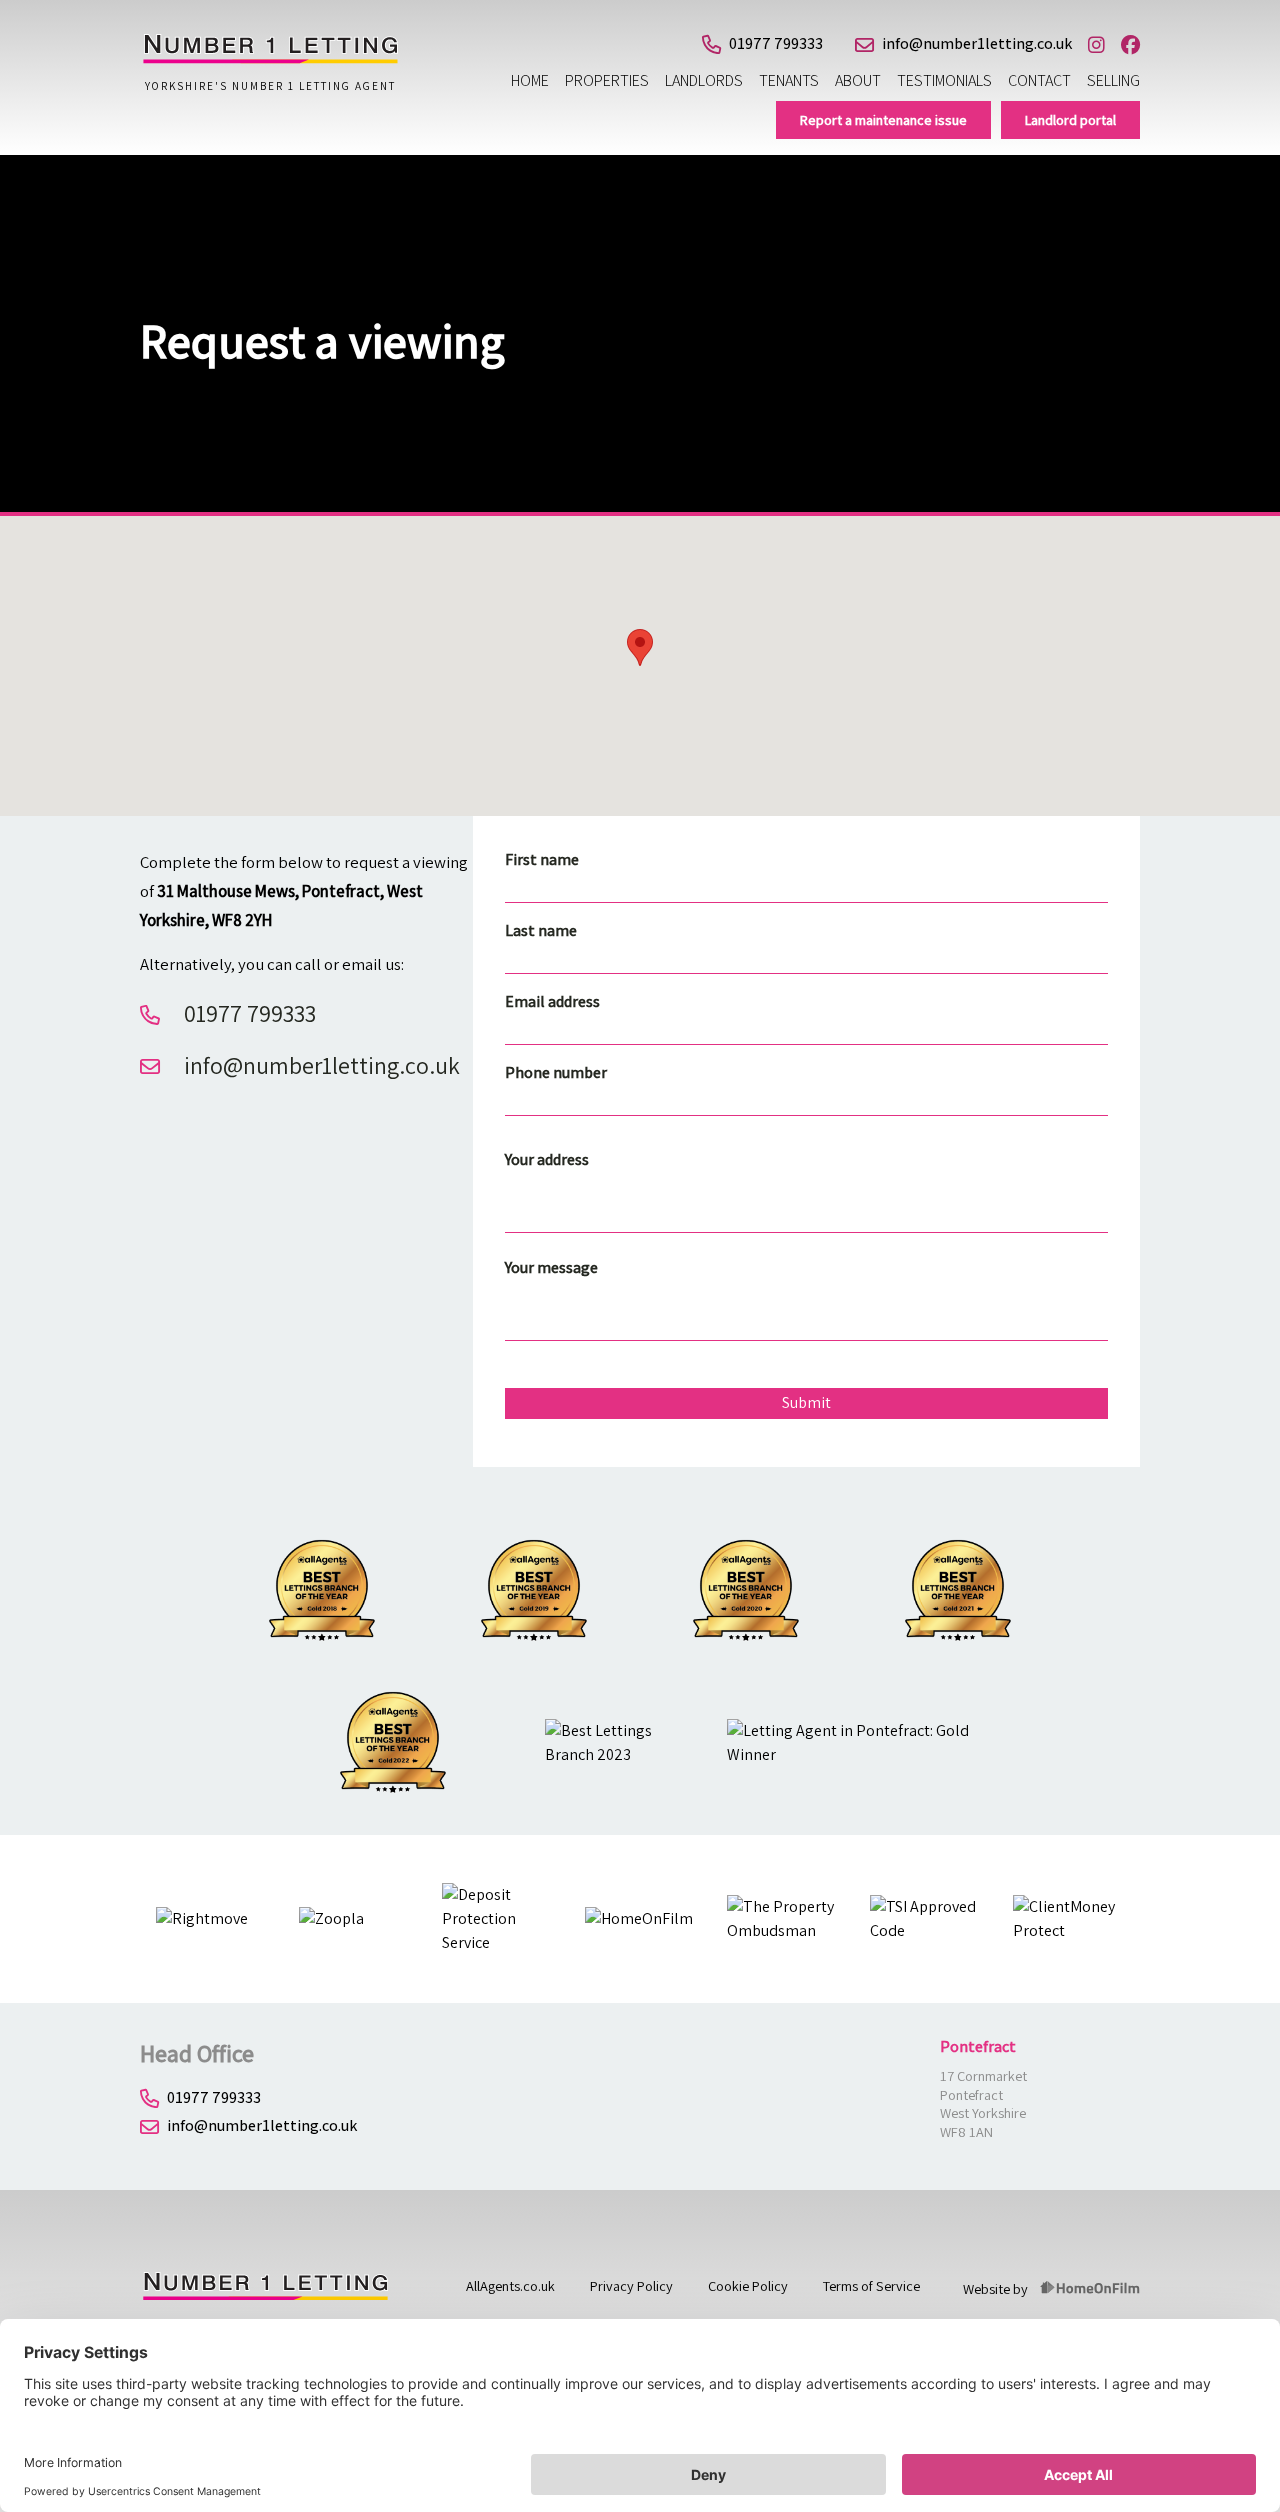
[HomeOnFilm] (1090, 2289)
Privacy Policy (631, 2285)
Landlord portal (1070, 120)
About (858, 80)
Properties (607, 80)
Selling (1113, 80)
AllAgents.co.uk (510, 2285)
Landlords (704, 80)
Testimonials (944, 80)
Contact (1039, 80)
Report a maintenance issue (883, 120)
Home (530, 80)
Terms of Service (871, 2285)
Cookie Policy (748, 2285)
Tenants (789, 80)
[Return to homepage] (270, 59)
